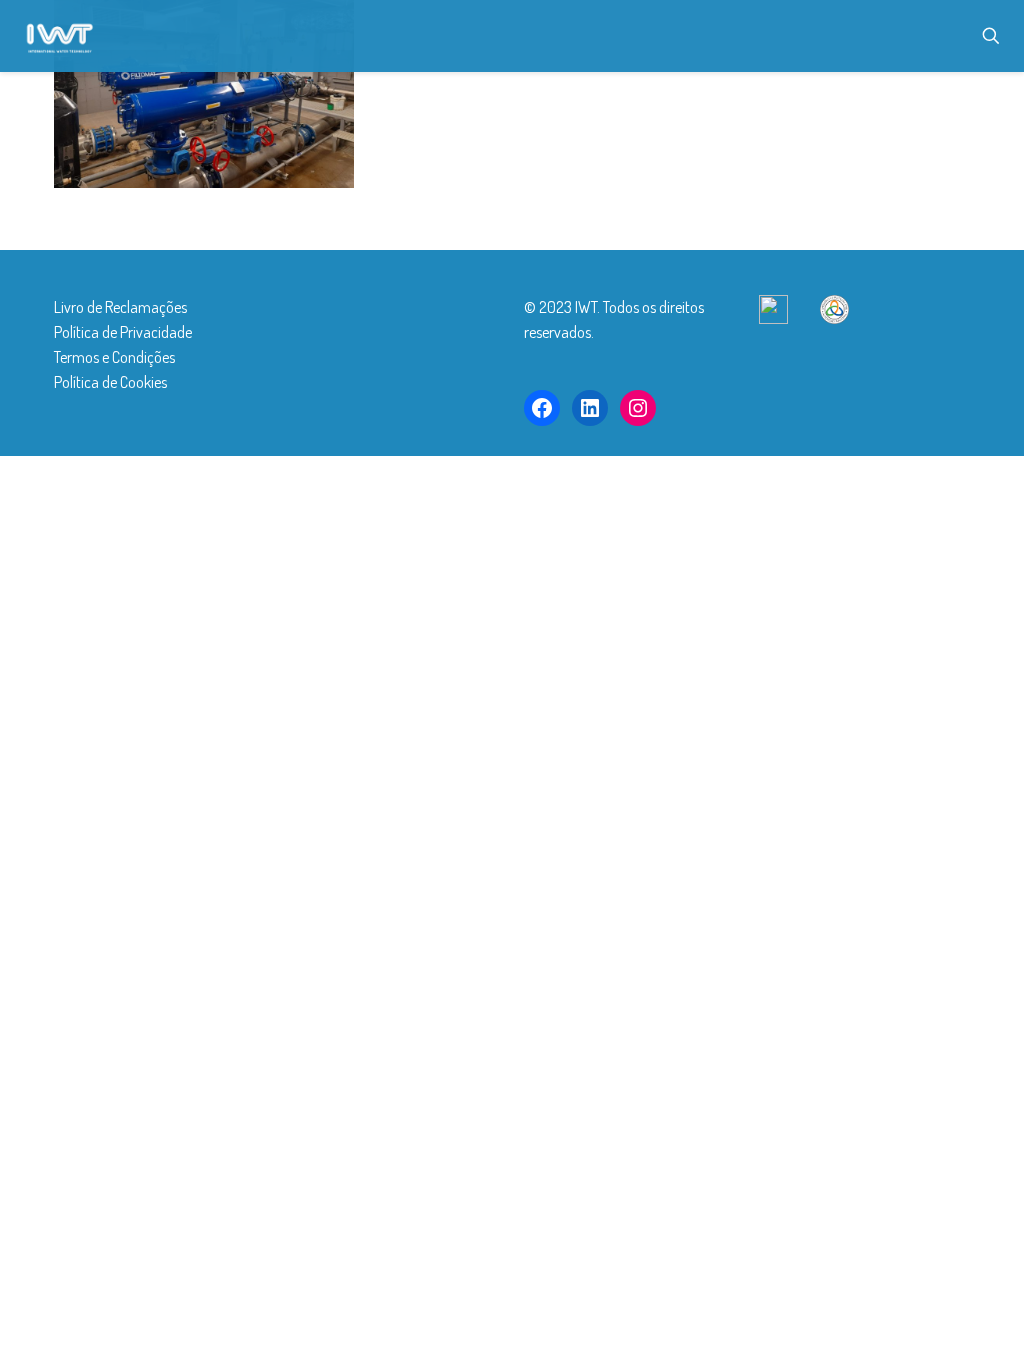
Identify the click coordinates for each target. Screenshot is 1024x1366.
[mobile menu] (921, 36)
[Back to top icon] (888, 1325)
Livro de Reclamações (120, 307)
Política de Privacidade (123, 332)
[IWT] (59, 35)
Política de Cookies (110, 382)
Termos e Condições (114, 357)
